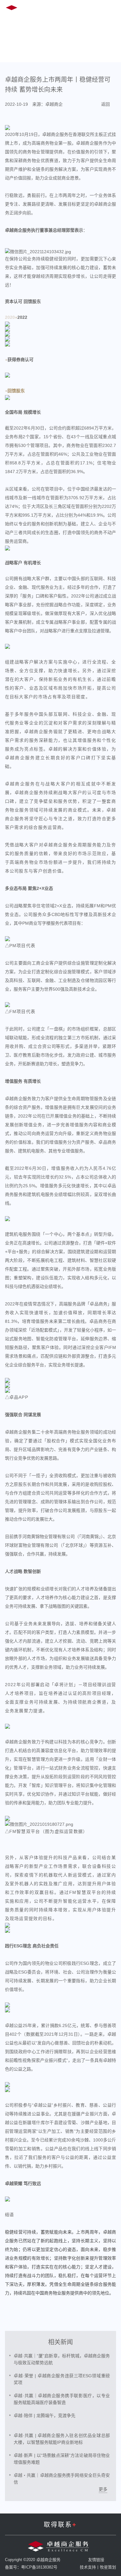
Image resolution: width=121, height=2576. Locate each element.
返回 (105, 104)
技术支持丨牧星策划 (98, 2567)
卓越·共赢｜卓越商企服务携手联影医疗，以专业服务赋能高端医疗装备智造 (62, 2399)
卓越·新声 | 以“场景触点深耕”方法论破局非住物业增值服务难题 (62, 2459)
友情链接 (96, 2560)
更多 (103, 2489)
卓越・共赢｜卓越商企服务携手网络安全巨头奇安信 (62, 2479)
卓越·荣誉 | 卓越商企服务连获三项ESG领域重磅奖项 (62, 2379)
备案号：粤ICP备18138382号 (31, 2567)
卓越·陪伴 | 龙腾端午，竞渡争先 (45, 2416)
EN (64, 9)
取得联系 (60, 2525)
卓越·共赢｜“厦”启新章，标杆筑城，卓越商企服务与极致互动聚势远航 (62, 2359)
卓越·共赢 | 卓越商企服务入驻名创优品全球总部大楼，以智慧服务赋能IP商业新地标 (62, 2439)
